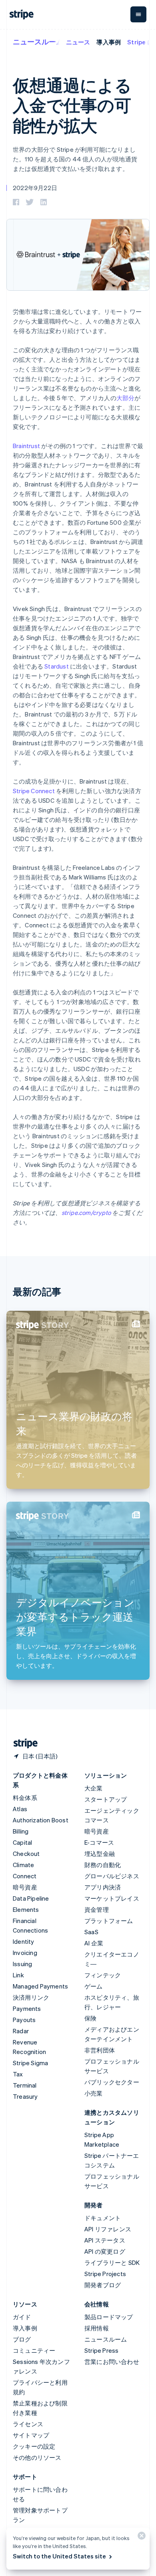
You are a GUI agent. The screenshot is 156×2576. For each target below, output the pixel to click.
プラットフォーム (109, 1921)
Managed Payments (40, 1986)
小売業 (94, 2093)
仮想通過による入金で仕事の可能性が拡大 (72, 105)
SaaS (91, 1932)
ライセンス (28, 2424)
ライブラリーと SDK (112, 2262)
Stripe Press (101, 2350)
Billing (21, 1831)
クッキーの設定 (34, 2446)
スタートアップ (106, 1799)
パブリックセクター (112, 2082)
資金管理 (97, 1909)
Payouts (24, 2020)
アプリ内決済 (103, 1887)
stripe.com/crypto (86, 1213)
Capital (22, 1842)
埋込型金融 (100, 1854)
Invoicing (25, 1953)
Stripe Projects (105, 2274)
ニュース (78, 42)
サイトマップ (31, 2435)
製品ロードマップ (109, 2317)
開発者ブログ (103, 2285)
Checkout (26, 1854)
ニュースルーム (38, 41)
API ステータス (105, 2240)
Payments (27, 2008)
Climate (23, 1865)
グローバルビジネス (112, 1876)
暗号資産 (25, 1887)
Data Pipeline (31, 1898)
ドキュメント (103, 2218)
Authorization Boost (41, 1820)
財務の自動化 (103, 1865)
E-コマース (99, 1842)
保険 (90, 2018)
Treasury (25, 2096)
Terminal (25, 2085)
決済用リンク (31, 1997)
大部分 (126, 398)
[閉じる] (140, 2537)
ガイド (22, 2317)
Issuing (22, 1964)
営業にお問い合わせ (112, 2362)
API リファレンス (108, 2229)
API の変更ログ (105, 2251)
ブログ (22, 2339)
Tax (18, 2074)
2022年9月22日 (35, 188)
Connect (25, 1876)
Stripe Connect (34, 791)
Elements (26, 1909)
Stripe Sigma (30, 2063)
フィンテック (103, 1975)
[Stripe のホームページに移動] (22, 1743)
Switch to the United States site (59, 2556)
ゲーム (94, 1986)
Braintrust (26, 446)
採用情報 (97, 2328)
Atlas (20, 1809)
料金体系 (25, 1798)
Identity (24, 1941)
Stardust (57, 666)
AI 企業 (94, 1943)
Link (18, 1975)
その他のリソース (37, 2457)
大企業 (94, 1788)
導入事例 (109, 42)
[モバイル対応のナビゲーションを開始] (138, 14)
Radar (21, 2031)
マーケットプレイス (112, 1898)
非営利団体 (100, 2050)
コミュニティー (34, 2350)
